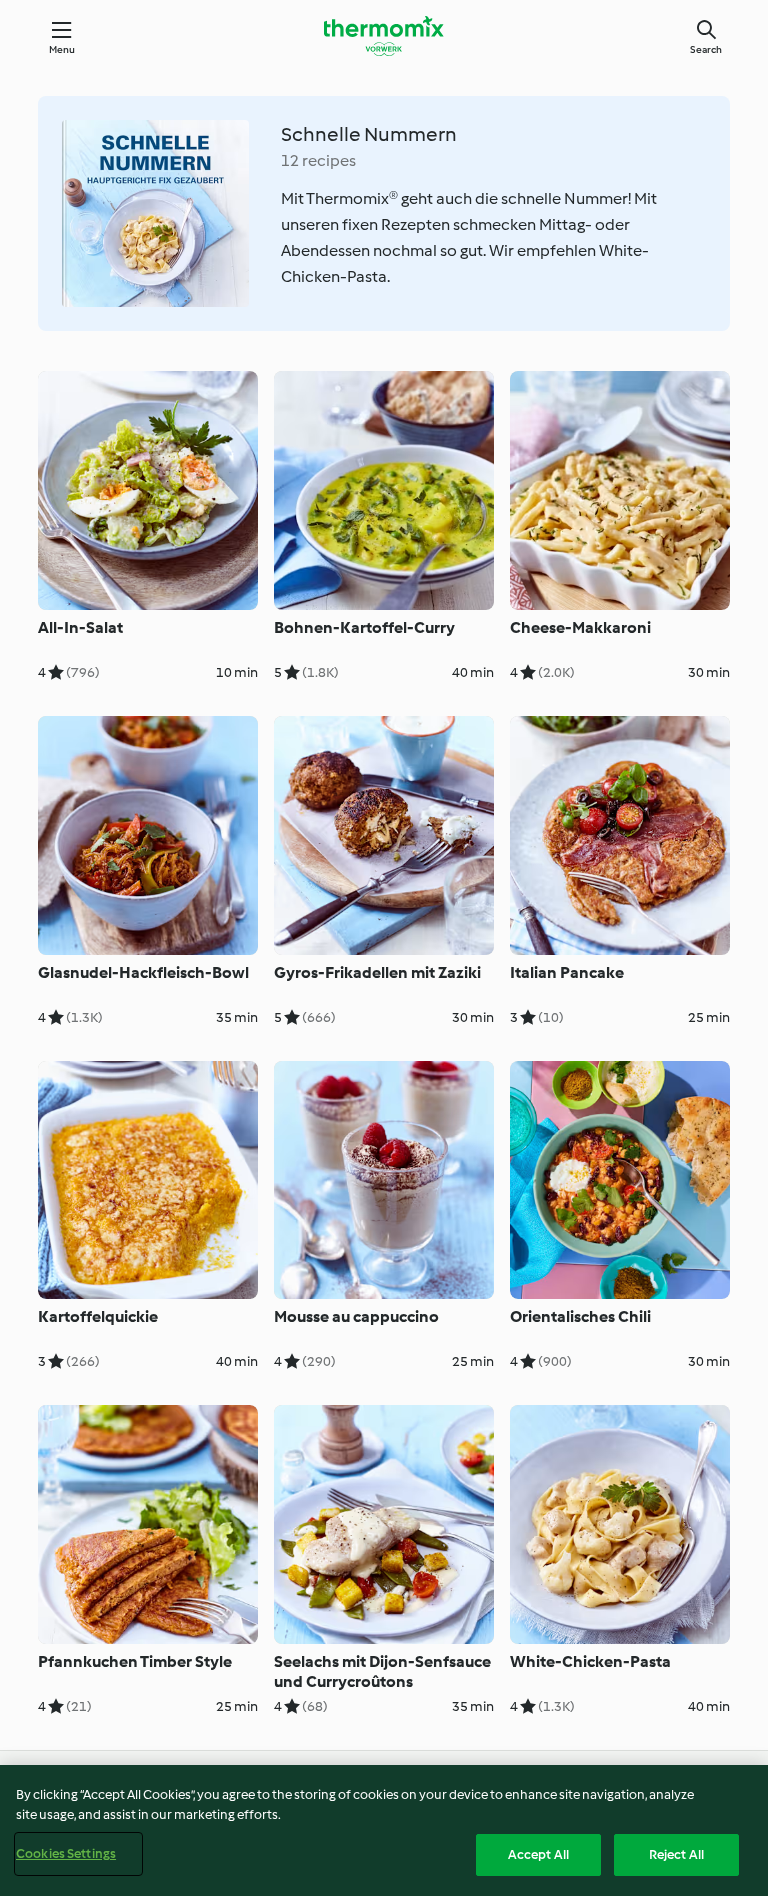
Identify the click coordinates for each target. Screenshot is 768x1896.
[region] (384, 1830)
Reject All (676, 1854)
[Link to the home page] (384, 36)
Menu (62, 49)
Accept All (538, 1854)
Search (706, 49)
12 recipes (318, 160)
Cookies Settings (66, 1853)
